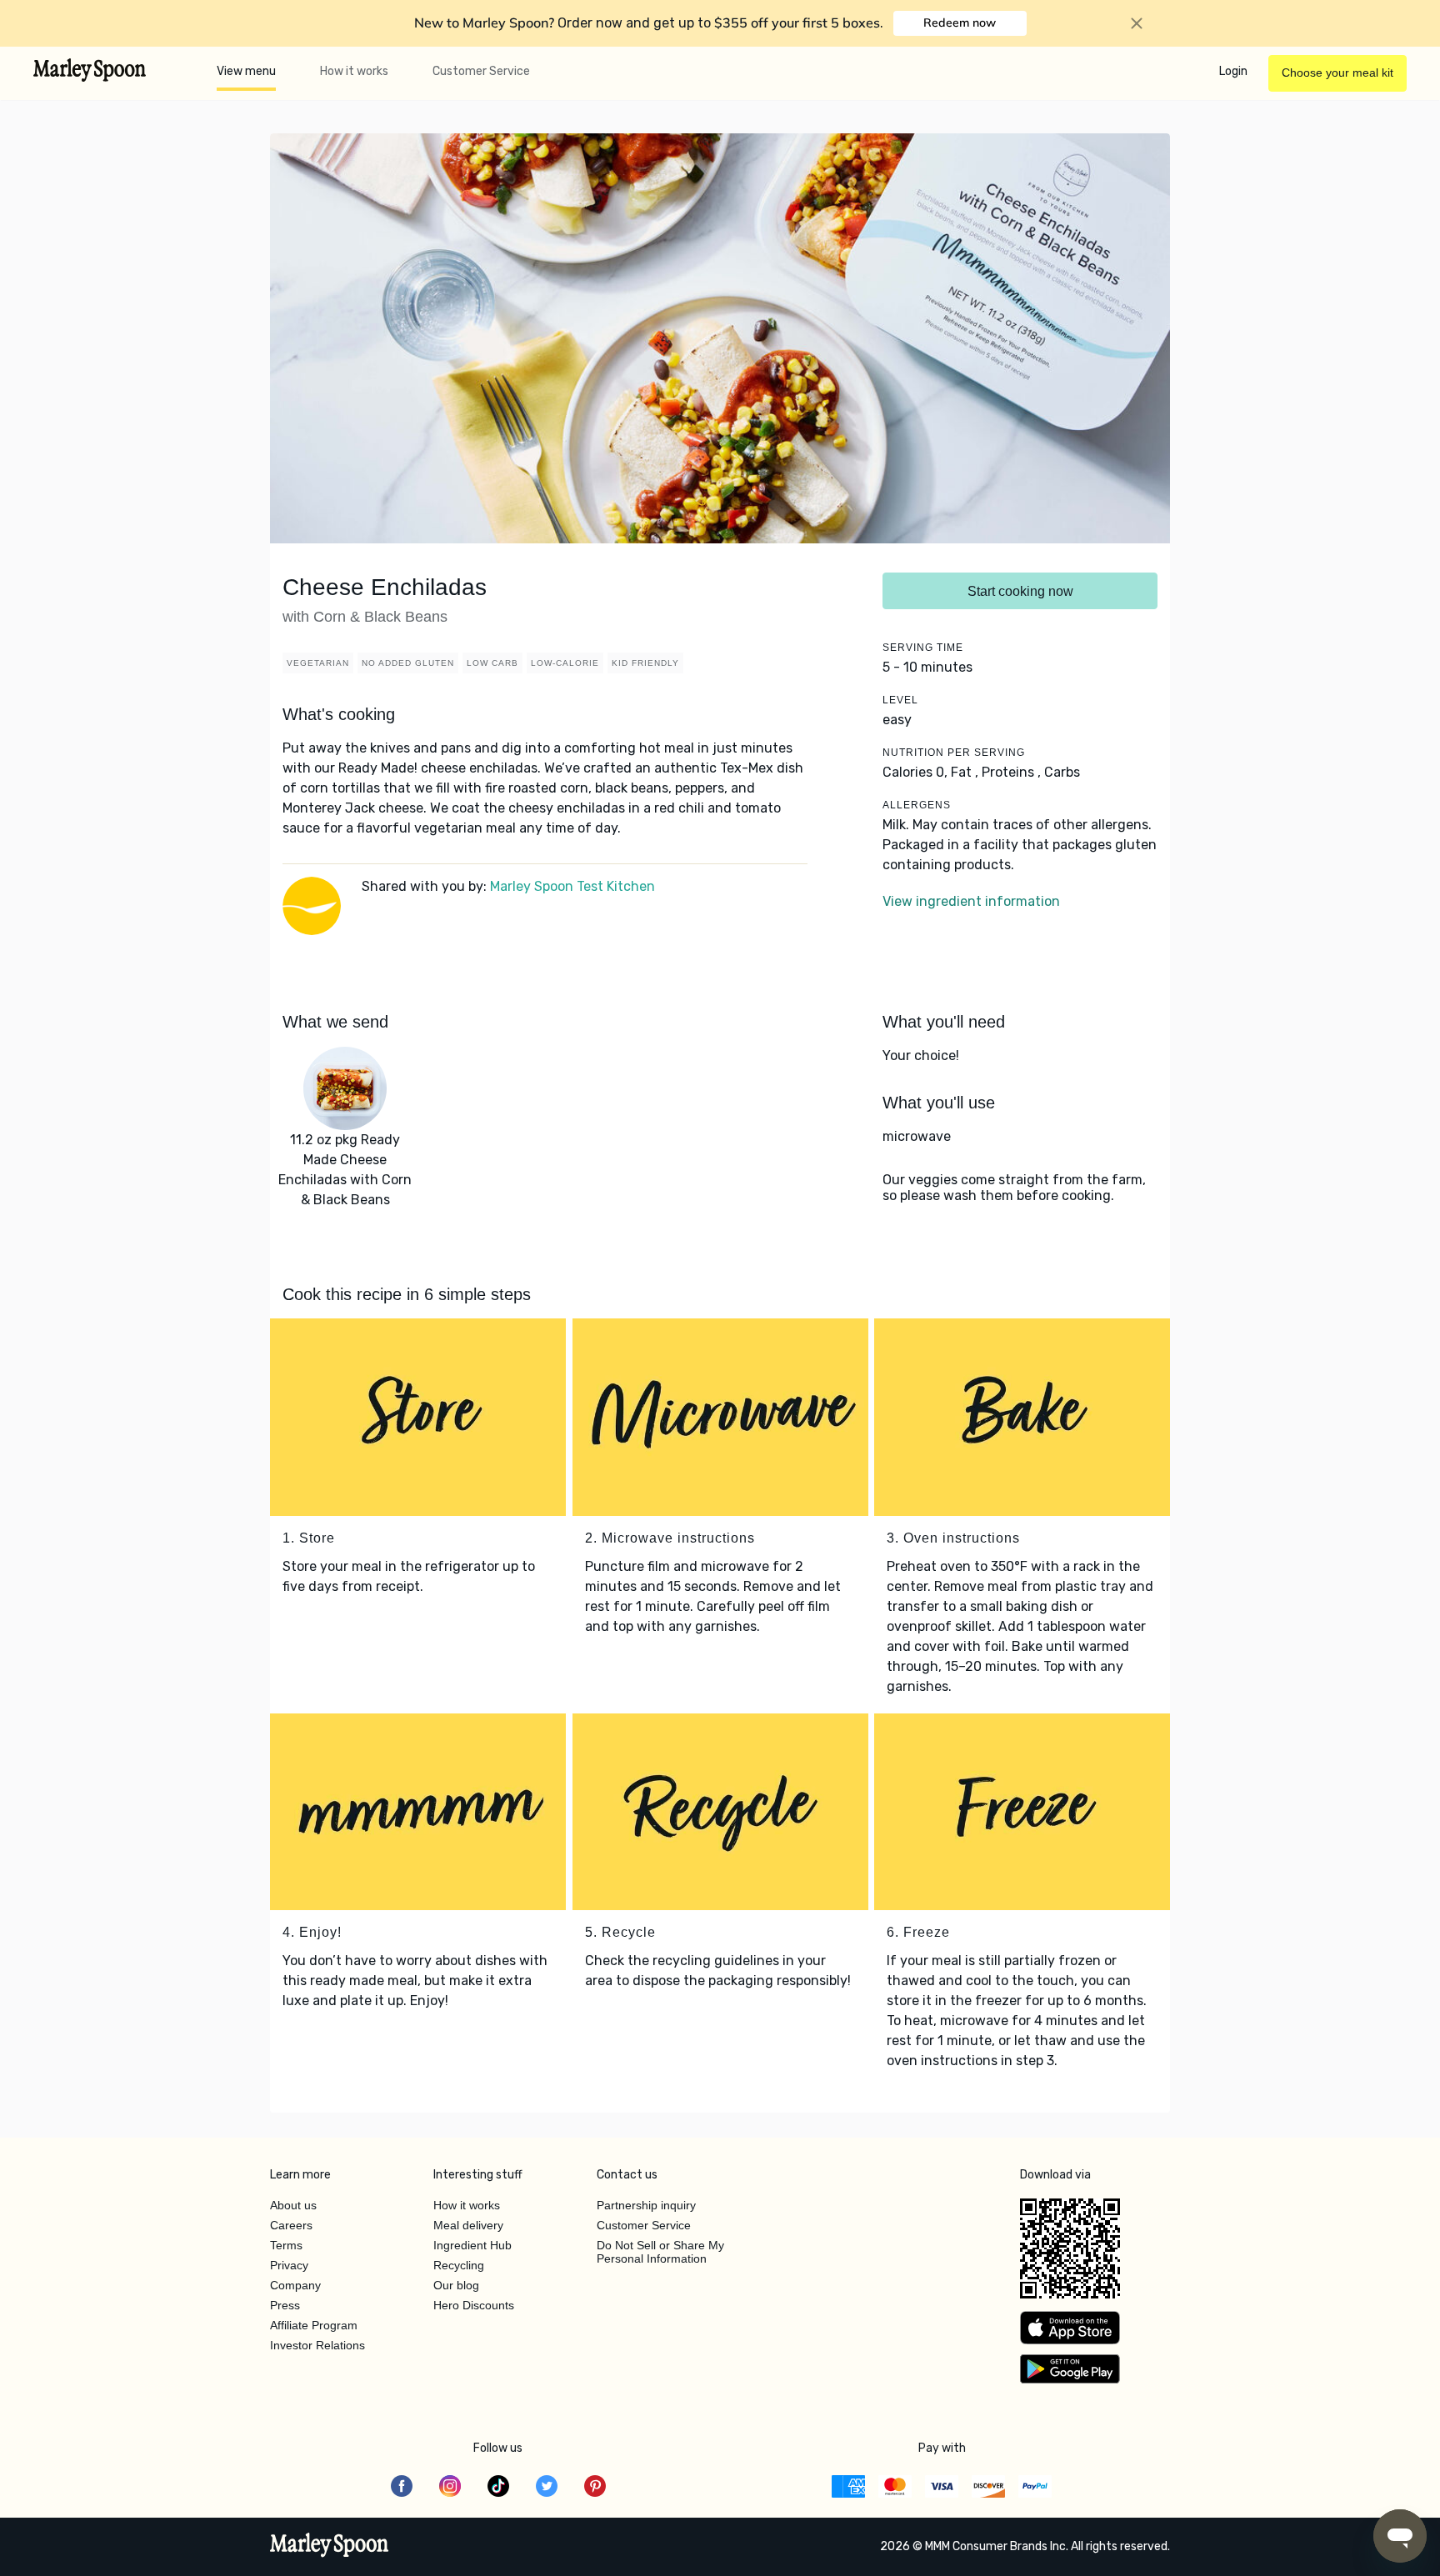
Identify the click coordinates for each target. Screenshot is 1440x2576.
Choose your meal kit (1337, 73)
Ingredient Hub (472, 2245)
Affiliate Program (314, 2325)
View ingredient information (971, 901)
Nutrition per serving (954, 753)
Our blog (456, 2285)
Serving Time (923, 648)
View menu (246, 71)
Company (295, 2285)
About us (293, 2205)
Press (285, 2305)
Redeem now (960, 23)
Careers (291, 2225)
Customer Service (481, 71)
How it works (354, 71)
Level (900, 700)
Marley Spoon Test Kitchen (572, 886)
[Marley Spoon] (330, 2547)
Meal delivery (468, 2225)
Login (1233, 71)
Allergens (917, 805)
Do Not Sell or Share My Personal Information (660, 2252)
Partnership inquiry (646, 2205)
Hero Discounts (474, 2305)
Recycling (459, 2265)
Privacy (289, 2265)
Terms (286, 2245)
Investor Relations (317, 2345)
